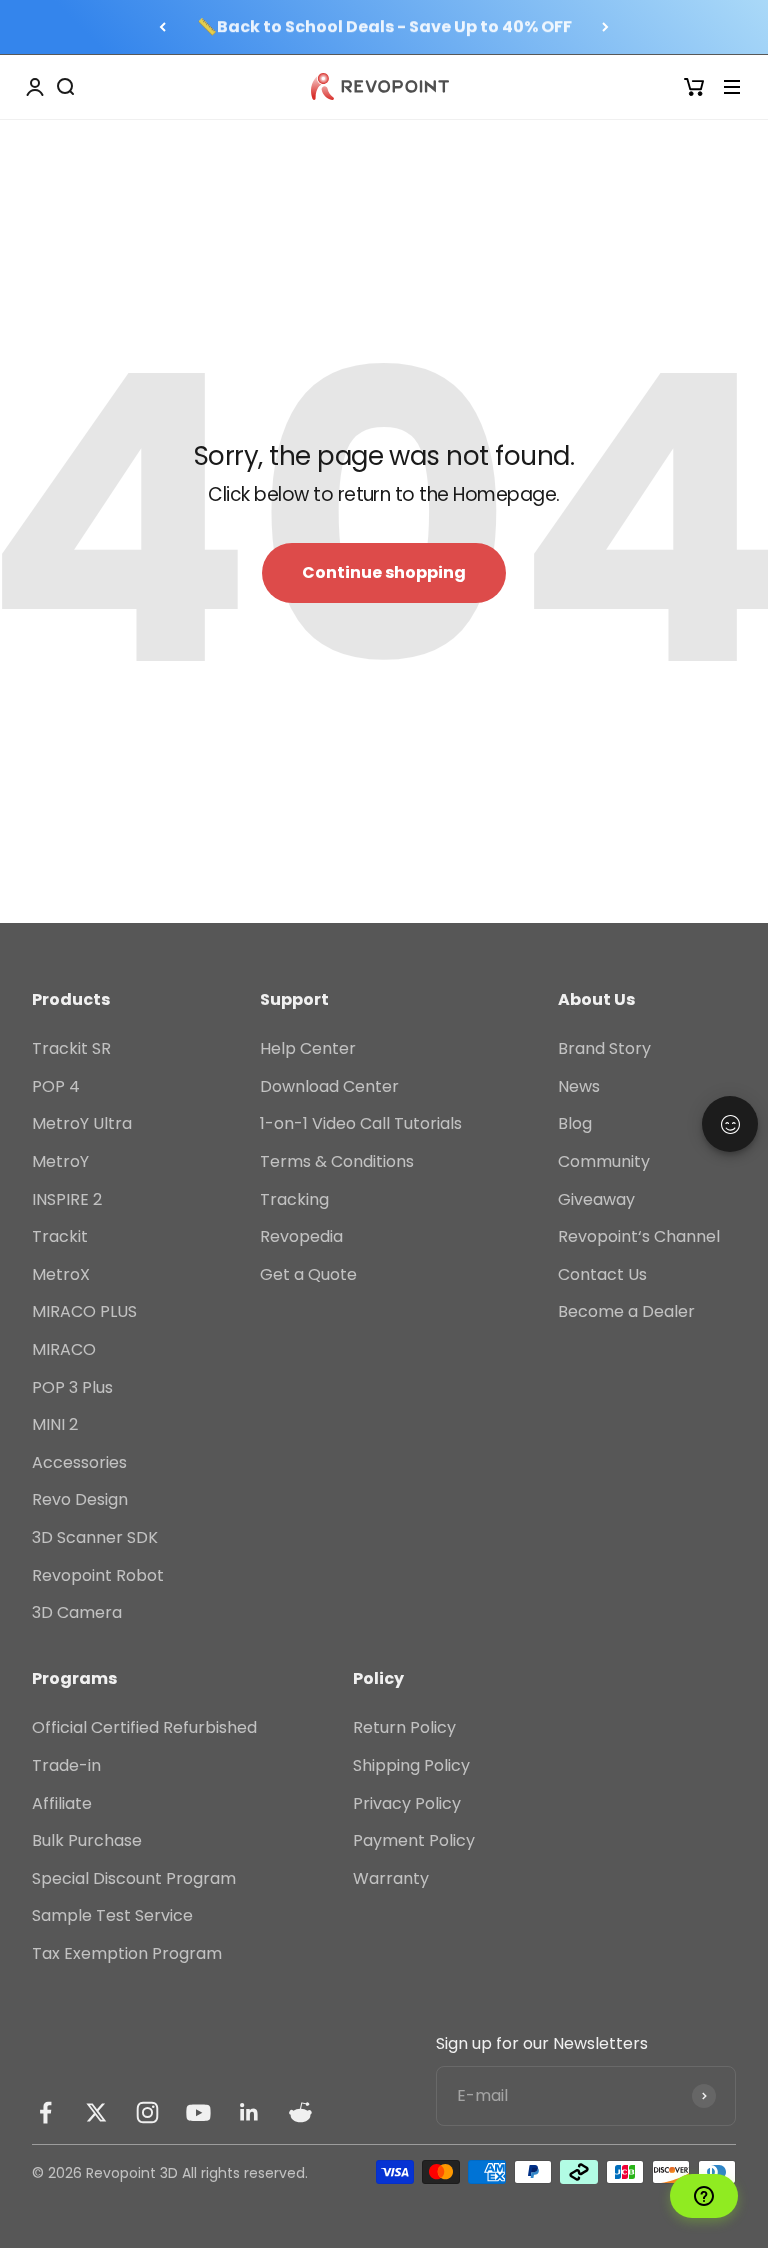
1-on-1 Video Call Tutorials (361, 1123)
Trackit (60, 1236)
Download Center (329, 1086)
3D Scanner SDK (95, 1537)
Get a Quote (308, 1274)
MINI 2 (55, 1424)
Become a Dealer (626, 1311)
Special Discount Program (134, 1878)
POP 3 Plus (72, 1387)
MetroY (60, 1161)
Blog (575, 1123)
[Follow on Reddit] (300, 2112)
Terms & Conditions (337, 1161)
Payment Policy (414, 1840)
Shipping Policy (411, 1765)
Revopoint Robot (98, 1575)
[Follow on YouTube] (198, 2112)
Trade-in (66, 1765)
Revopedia (301, 1236)
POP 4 (56, 1086)
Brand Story (604, 1048)
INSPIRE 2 (67, 1199)
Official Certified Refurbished (144, 1727)
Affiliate (62, 1803)
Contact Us (602, 1274)
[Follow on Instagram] (147, 2112)
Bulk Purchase (87, 1840)
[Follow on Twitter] (96, 2112)
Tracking (294, 1199)
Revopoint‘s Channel (639, 1236)
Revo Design (80, 1499)
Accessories (79, 1462)
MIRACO (64, 1349)
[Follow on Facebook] (45, 2112)
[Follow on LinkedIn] (249, 2112)
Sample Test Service (112, 1915)
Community (604, 1161)
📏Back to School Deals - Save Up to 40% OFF (384, 26)
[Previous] (162, 27)
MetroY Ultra (82, 1123)
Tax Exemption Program (127, 1953)
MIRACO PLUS (84, 1311)
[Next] (605, 27)
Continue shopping (384, 572)
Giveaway (596, 1199)
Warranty (391, 1878)
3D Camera (77, 1612)
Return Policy (404, 1727)
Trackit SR (71, 1048)
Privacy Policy (407, 1803)
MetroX (61, 1274)
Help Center (308, 1048)
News (579, 1086)
